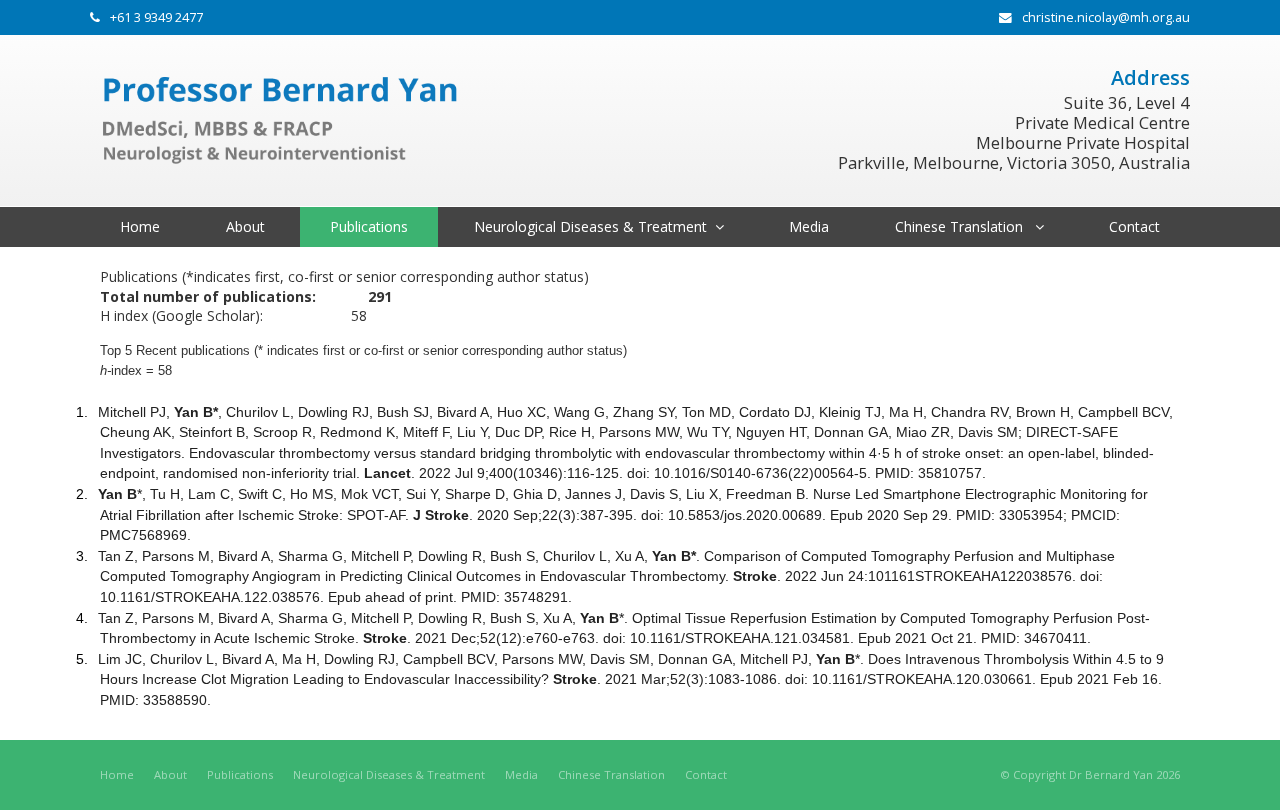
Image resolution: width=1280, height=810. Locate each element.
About (170, 774)
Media (521, 774)
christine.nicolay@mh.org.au (1106, 17)
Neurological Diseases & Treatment (389, 774)
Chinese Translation (611, 774)
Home (117, 774)
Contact (706, 774)
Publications (240, 774)
